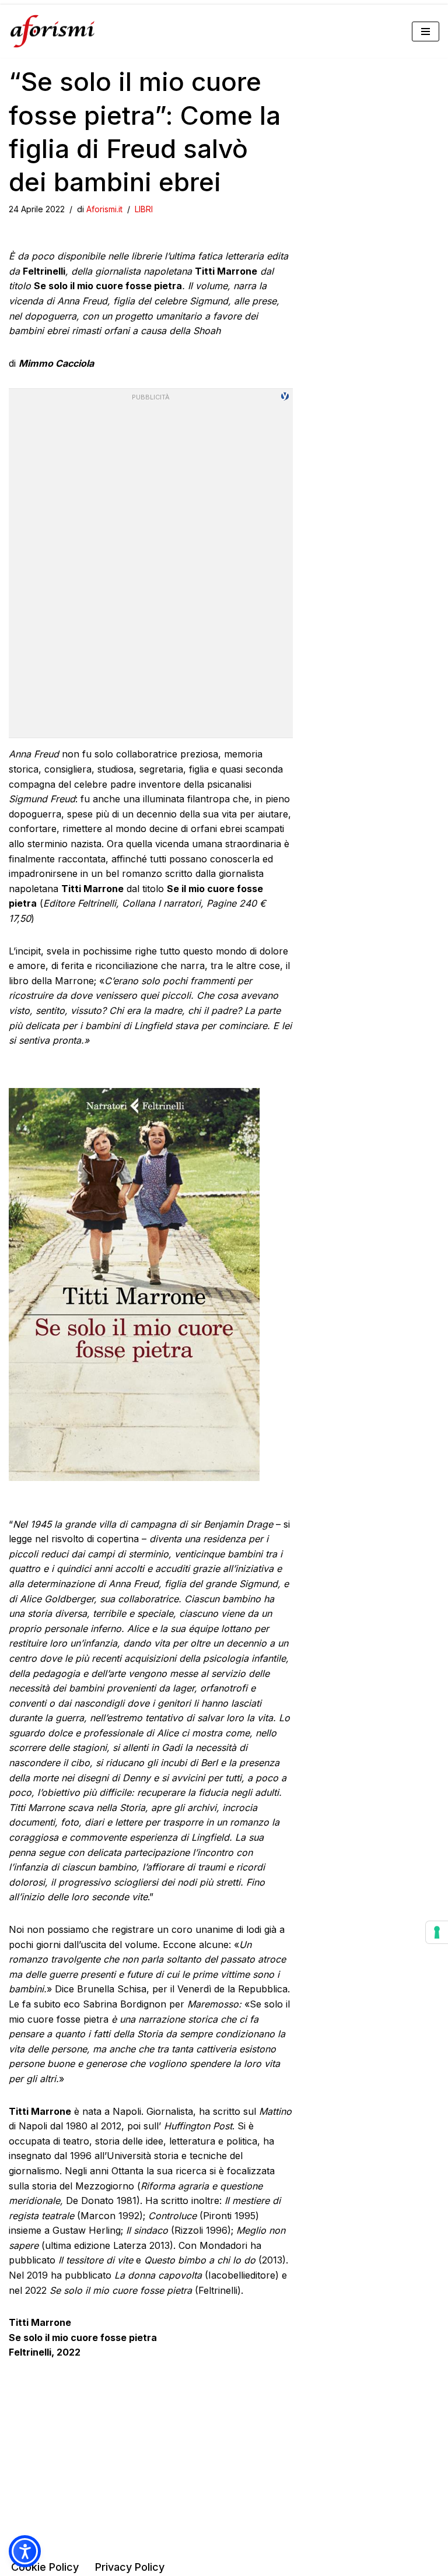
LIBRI (144, 209)
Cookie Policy (45, 2567)
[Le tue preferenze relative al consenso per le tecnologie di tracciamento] (437, 1932)
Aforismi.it (104, 209)
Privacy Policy (130, 2567)
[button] (25, 2551)
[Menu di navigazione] (426, 31)
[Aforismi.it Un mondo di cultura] (52, 31)
